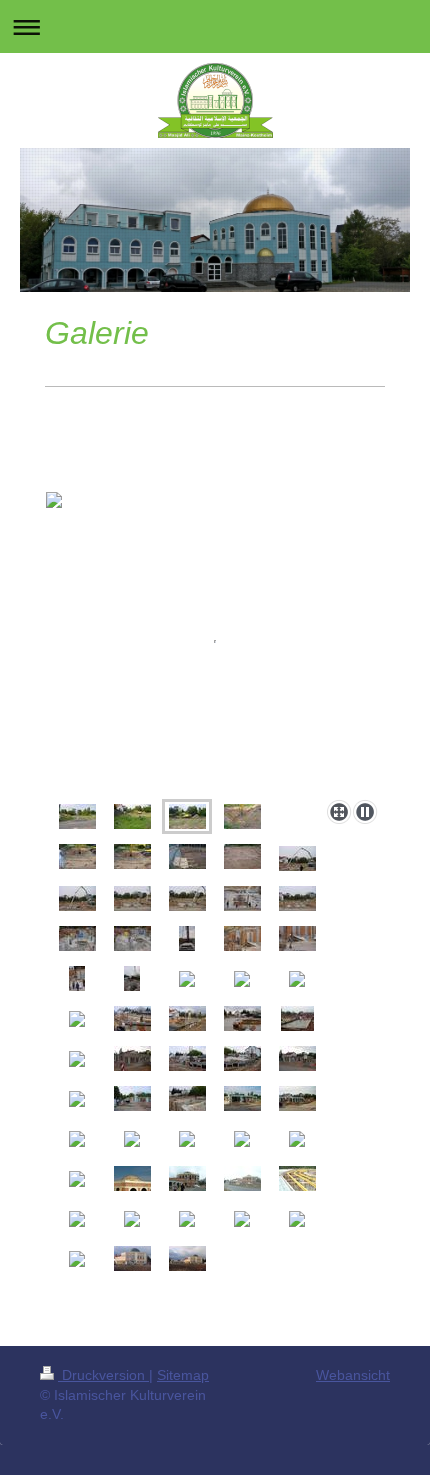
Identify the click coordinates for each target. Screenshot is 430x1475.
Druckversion (103, 1375)
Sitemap (183, 1375)
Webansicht (353, 1375)
